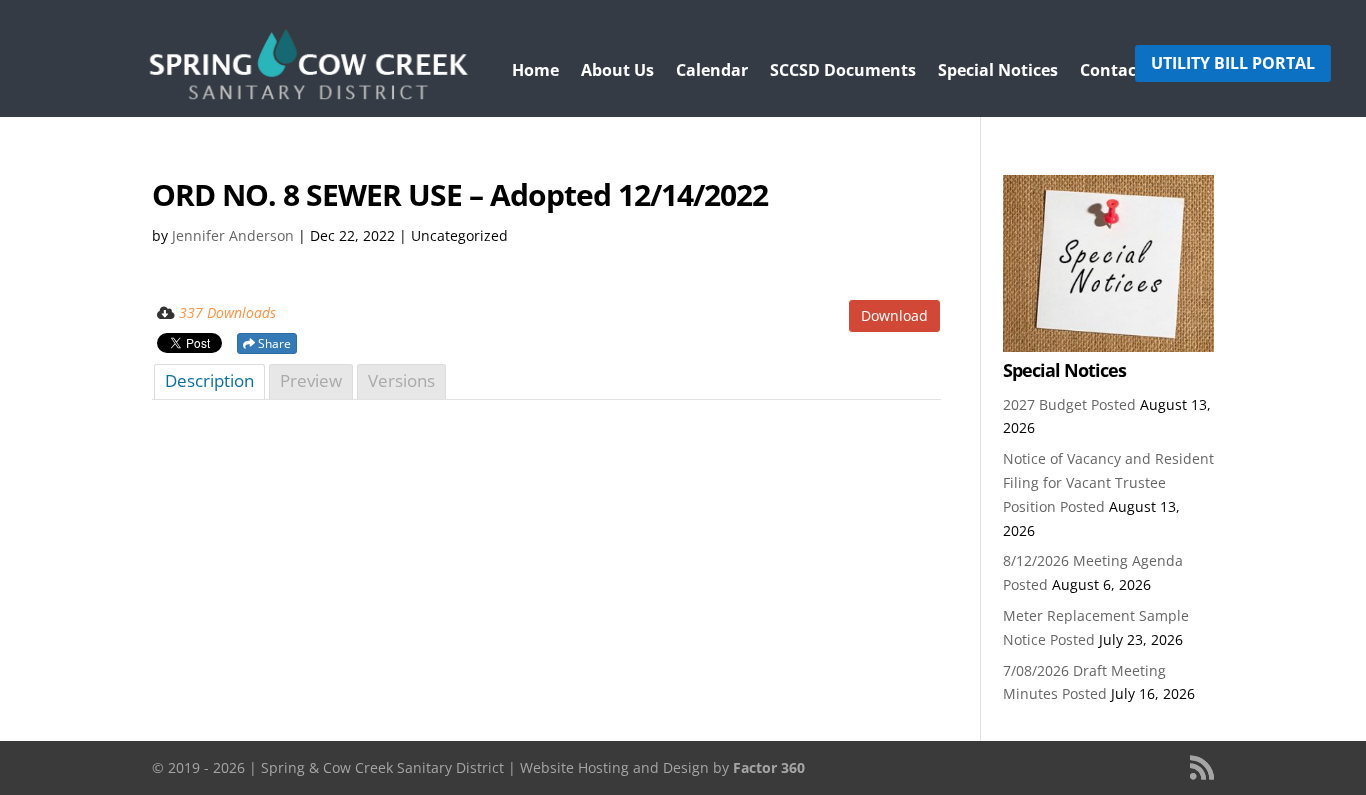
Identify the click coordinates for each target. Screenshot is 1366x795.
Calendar (712, 72)
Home (535, 72)
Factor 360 (769, 767)
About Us (617, 72)
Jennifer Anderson (233, 235)
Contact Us (1123, 72)
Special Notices (998, 72)
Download (894, 315)
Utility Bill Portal (1233, 63)
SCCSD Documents (843, 72)
